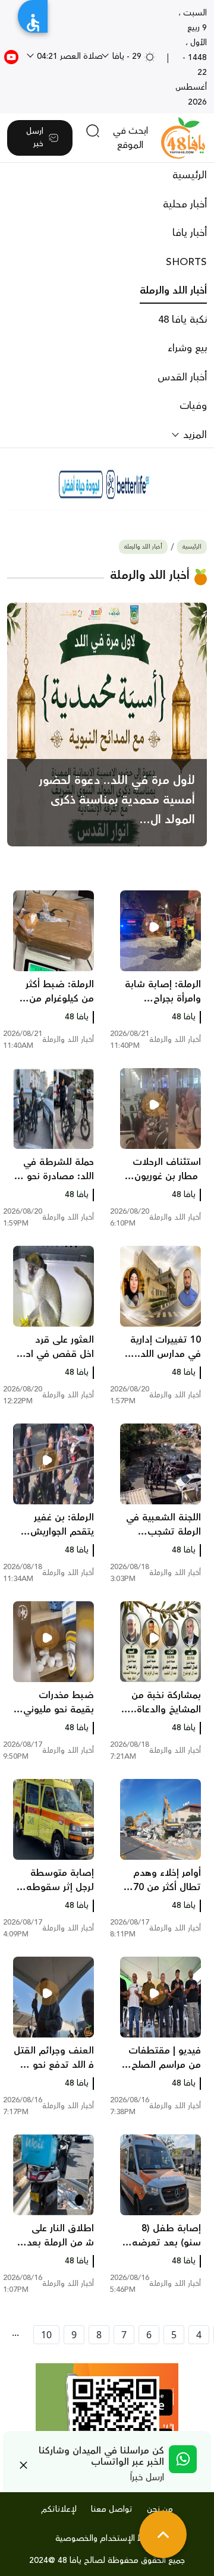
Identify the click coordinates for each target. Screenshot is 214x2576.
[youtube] (11, 56)
